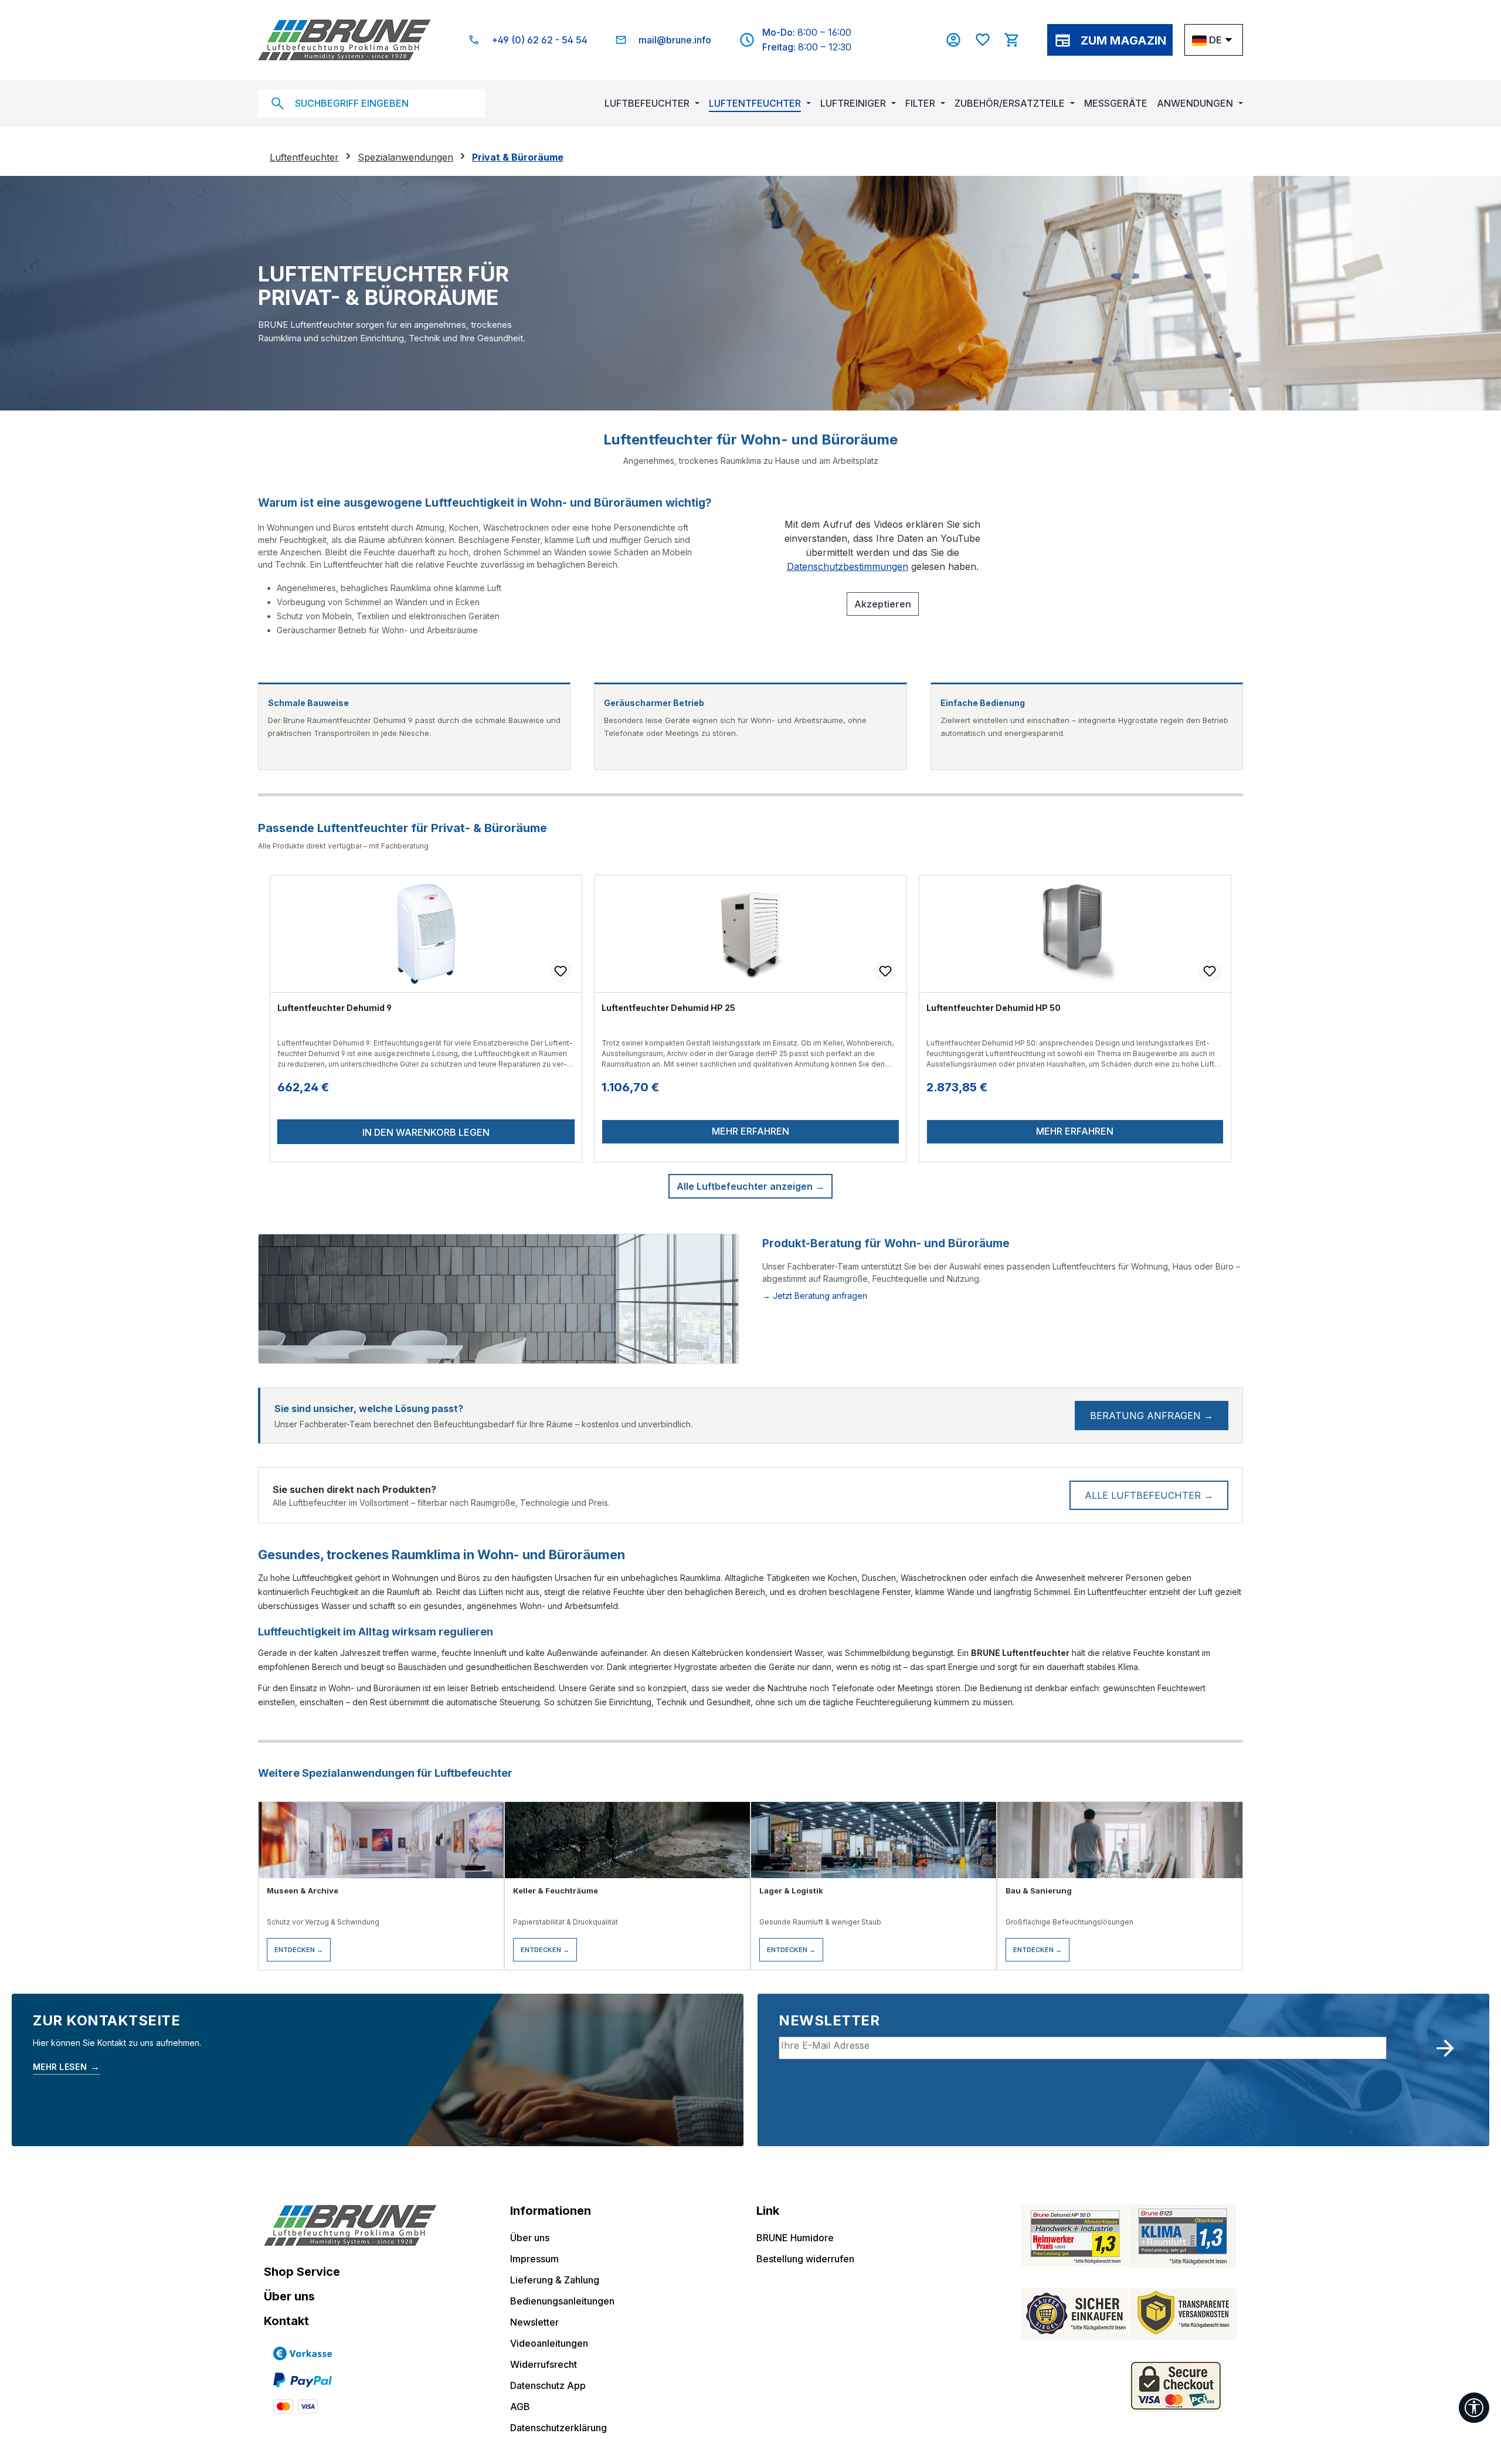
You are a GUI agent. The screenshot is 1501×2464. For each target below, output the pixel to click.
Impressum (534, 2259)
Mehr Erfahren (750, 1131)
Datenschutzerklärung (558, 2428)
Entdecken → (299, 1950)
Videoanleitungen (549, 2343)
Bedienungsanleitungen (562, 2301)
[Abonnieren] (1445, 2048)
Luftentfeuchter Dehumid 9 (335, 1008)
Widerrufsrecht (544, 2364)
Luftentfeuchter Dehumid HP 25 (668, 1008)
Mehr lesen (66, 2066)
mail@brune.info (675, 40)
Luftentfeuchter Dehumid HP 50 (994, 1008)
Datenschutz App (548, 2385)
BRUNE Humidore (795, 2238)
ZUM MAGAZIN (1123, 40)
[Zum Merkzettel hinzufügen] (561, 971)
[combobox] (371, 103)
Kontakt (286, 2321)
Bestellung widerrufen (805, 2259)
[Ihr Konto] (959, 40)
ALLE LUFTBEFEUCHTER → (1149, 1495)
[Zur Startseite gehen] (344, 40)
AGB (520, 2407)
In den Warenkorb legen (426, 1132)
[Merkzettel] (989, 40)
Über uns (289, 2296)
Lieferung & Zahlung (555, 2280)
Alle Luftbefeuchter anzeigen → (750, 1186)
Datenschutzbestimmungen (848, 566)
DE (1215, 40)
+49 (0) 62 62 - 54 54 (539, 40)
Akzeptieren (883, 604)
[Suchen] (277, 103)
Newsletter (534, 2322)
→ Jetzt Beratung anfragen (815, 1296)
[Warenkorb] (1018, 40)
